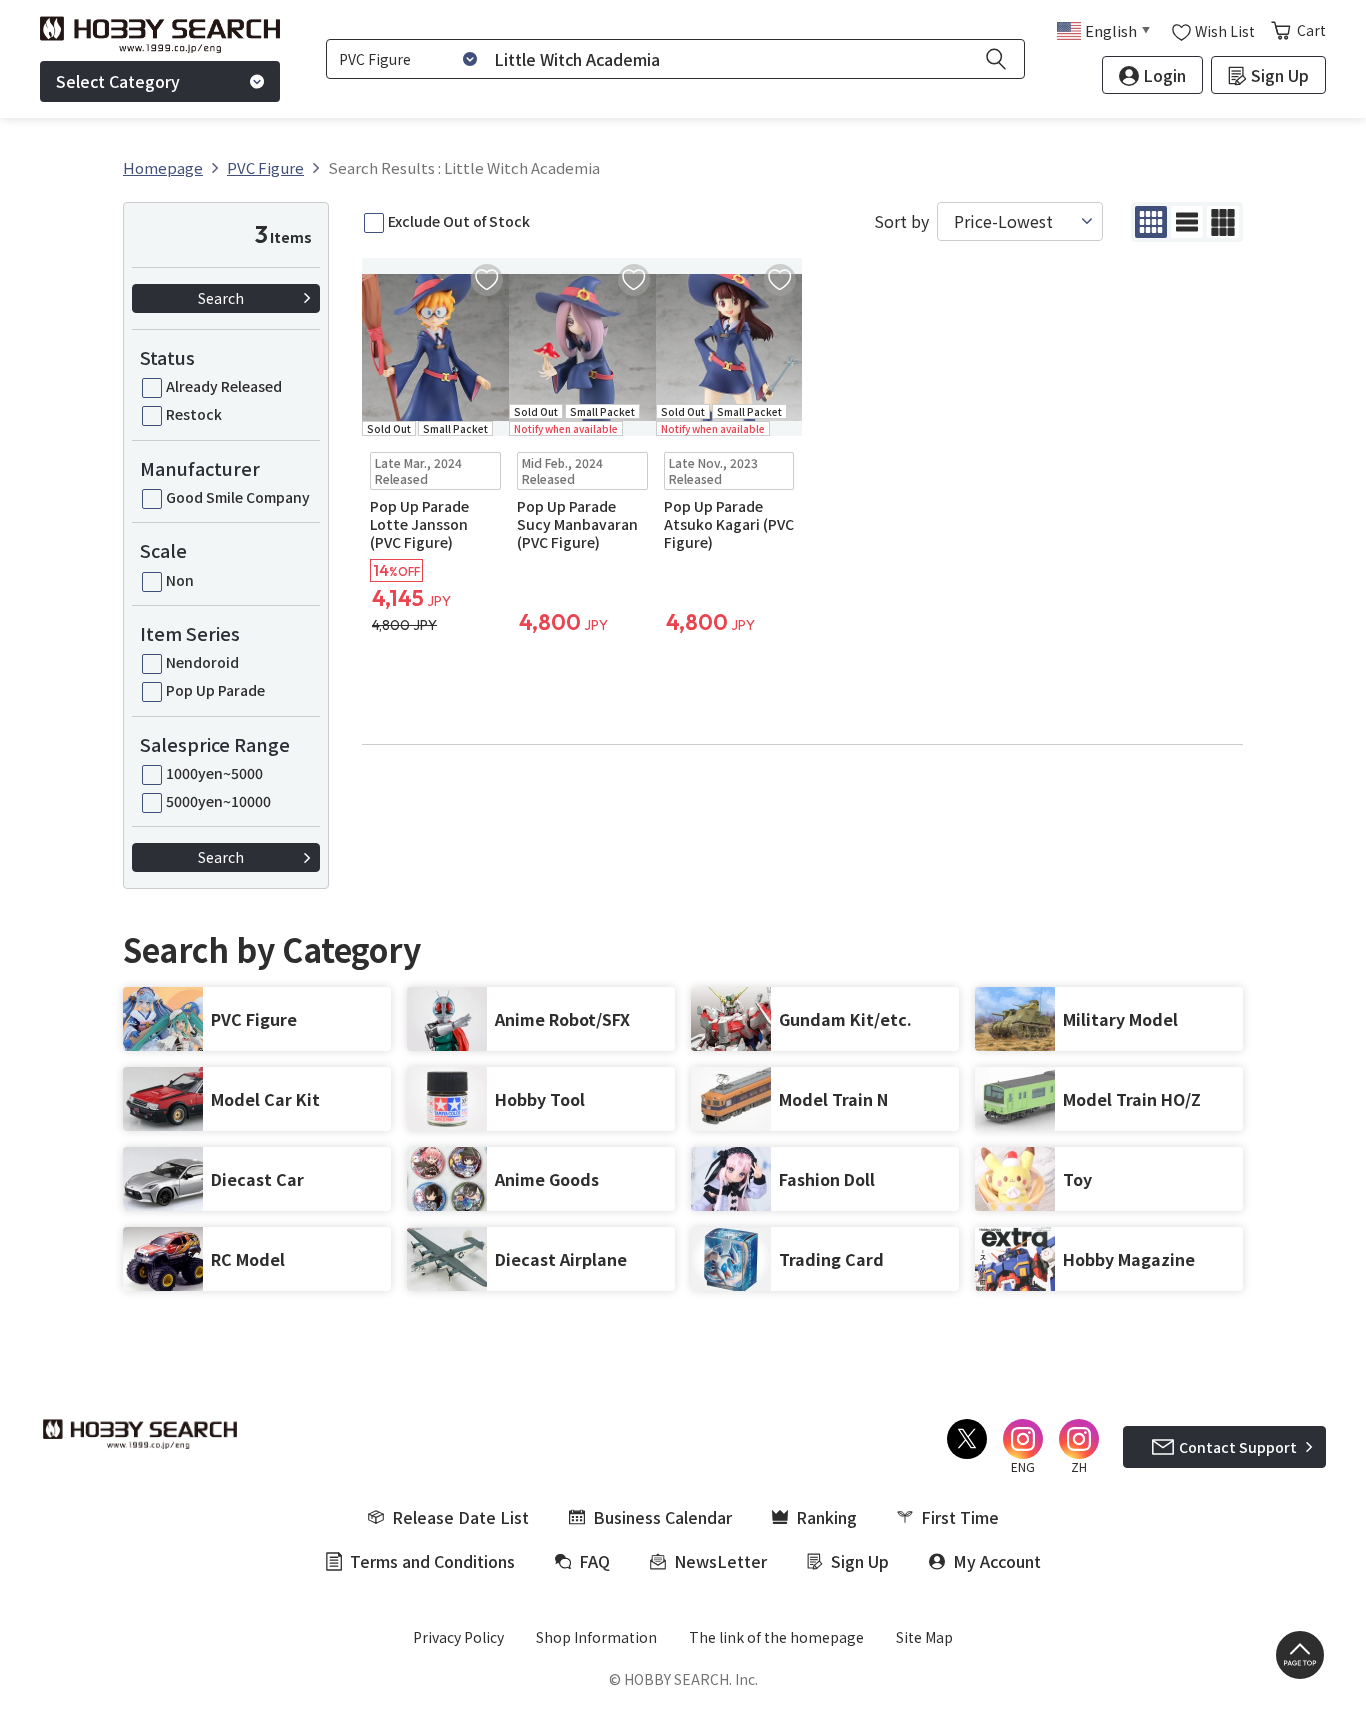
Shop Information (596, 1637)
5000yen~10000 (218, 801)
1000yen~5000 (214, 773)
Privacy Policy (458, 1637)
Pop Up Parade (215, 690)
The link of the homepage (776, 1637)
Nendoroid (202, 662)
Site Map (924, 1637)
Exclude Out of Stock (459, 221)
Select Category (118, 81)
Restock (194, 414)
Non (180, 580)
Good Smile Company (238, 497)
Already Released (224, 386)
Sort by (901, 221)
